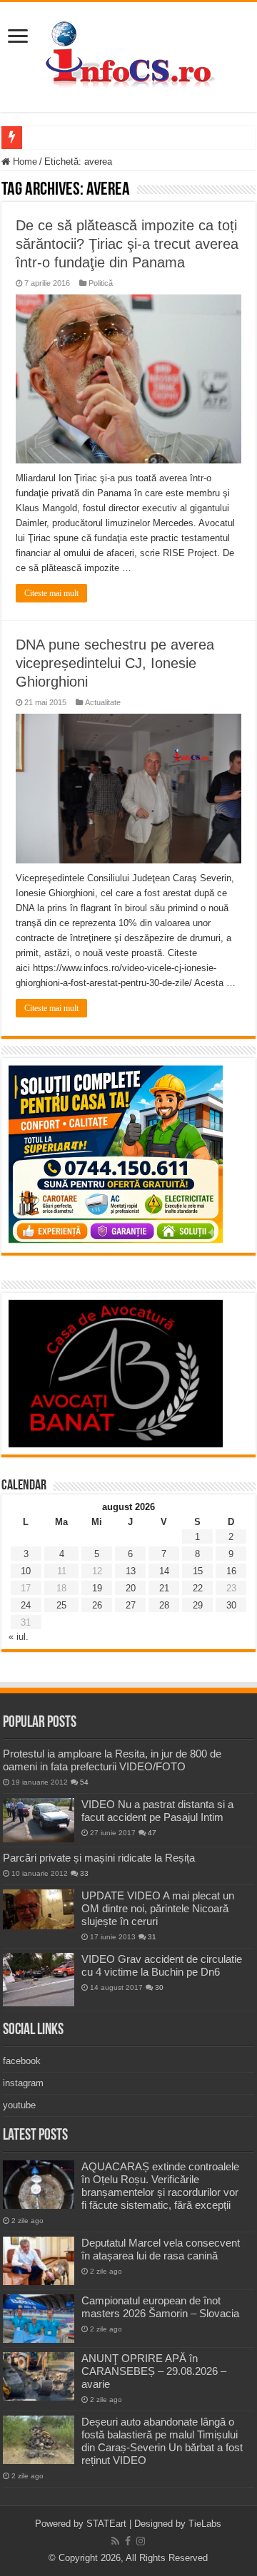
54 (84, 1782)
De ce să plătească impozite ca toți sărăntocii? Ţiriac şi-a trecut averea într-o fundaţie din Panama (127, 244)
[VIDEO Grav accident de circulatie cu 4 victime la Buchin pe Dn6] (39, 1980)
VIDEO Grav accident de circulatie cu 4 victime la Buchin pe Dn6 (162, 1965)
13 (131, 1571)
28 (164, 1605)
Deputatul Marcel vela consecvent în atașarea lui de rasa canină (161, 2249)
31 (152, 1937)
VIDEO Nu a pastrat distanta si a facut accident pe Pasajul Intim (157, 1811)
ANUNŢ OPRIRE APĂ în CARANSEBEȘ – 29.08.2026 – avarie (154, 2371)
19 (97, 1588)
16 (231, 1571)
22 (198, 1588)
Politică (101, 283)
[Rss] (115, 2541)
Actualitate (103, 702)
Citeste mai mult (51, 593)
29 (198, 1605)
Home (24, 161)
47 (152, 1833)
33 (84, 1873)
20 (131, 1588)
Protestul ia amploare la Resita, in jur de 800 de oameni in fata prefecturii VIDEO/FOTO (112, 1760)
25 (61, 1605)
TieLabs (205, 2524)
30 (231, 1605)
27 (131, 1605)
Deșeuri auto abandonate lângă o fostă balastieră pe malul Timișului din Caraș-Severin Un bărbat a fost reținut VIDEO (162, 2441)
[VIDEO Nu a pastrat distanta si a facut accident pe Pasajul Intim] (39, 1820)
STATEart (106, 2524)
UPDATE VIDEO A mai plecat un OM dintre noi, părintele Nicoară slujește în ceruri (158, 1908)
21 (164, 1588)
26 (97, 1605)
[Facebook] (128, 2541)
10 (26, 1571)
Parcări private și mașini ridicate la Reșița (99, 1858)
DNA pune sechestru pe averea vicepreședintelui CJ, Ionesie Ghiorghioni (115, 663)
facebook (22, 2061)
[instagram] (141, 2541)
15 (198, 1571)
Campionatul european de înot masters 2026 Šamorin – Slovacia (160, 2307)
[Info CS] (128, 54)
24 (26, 1605)
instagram (23, 2083)
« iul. (19, 1637)
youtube (19, 2105)
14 (164, 1571)
